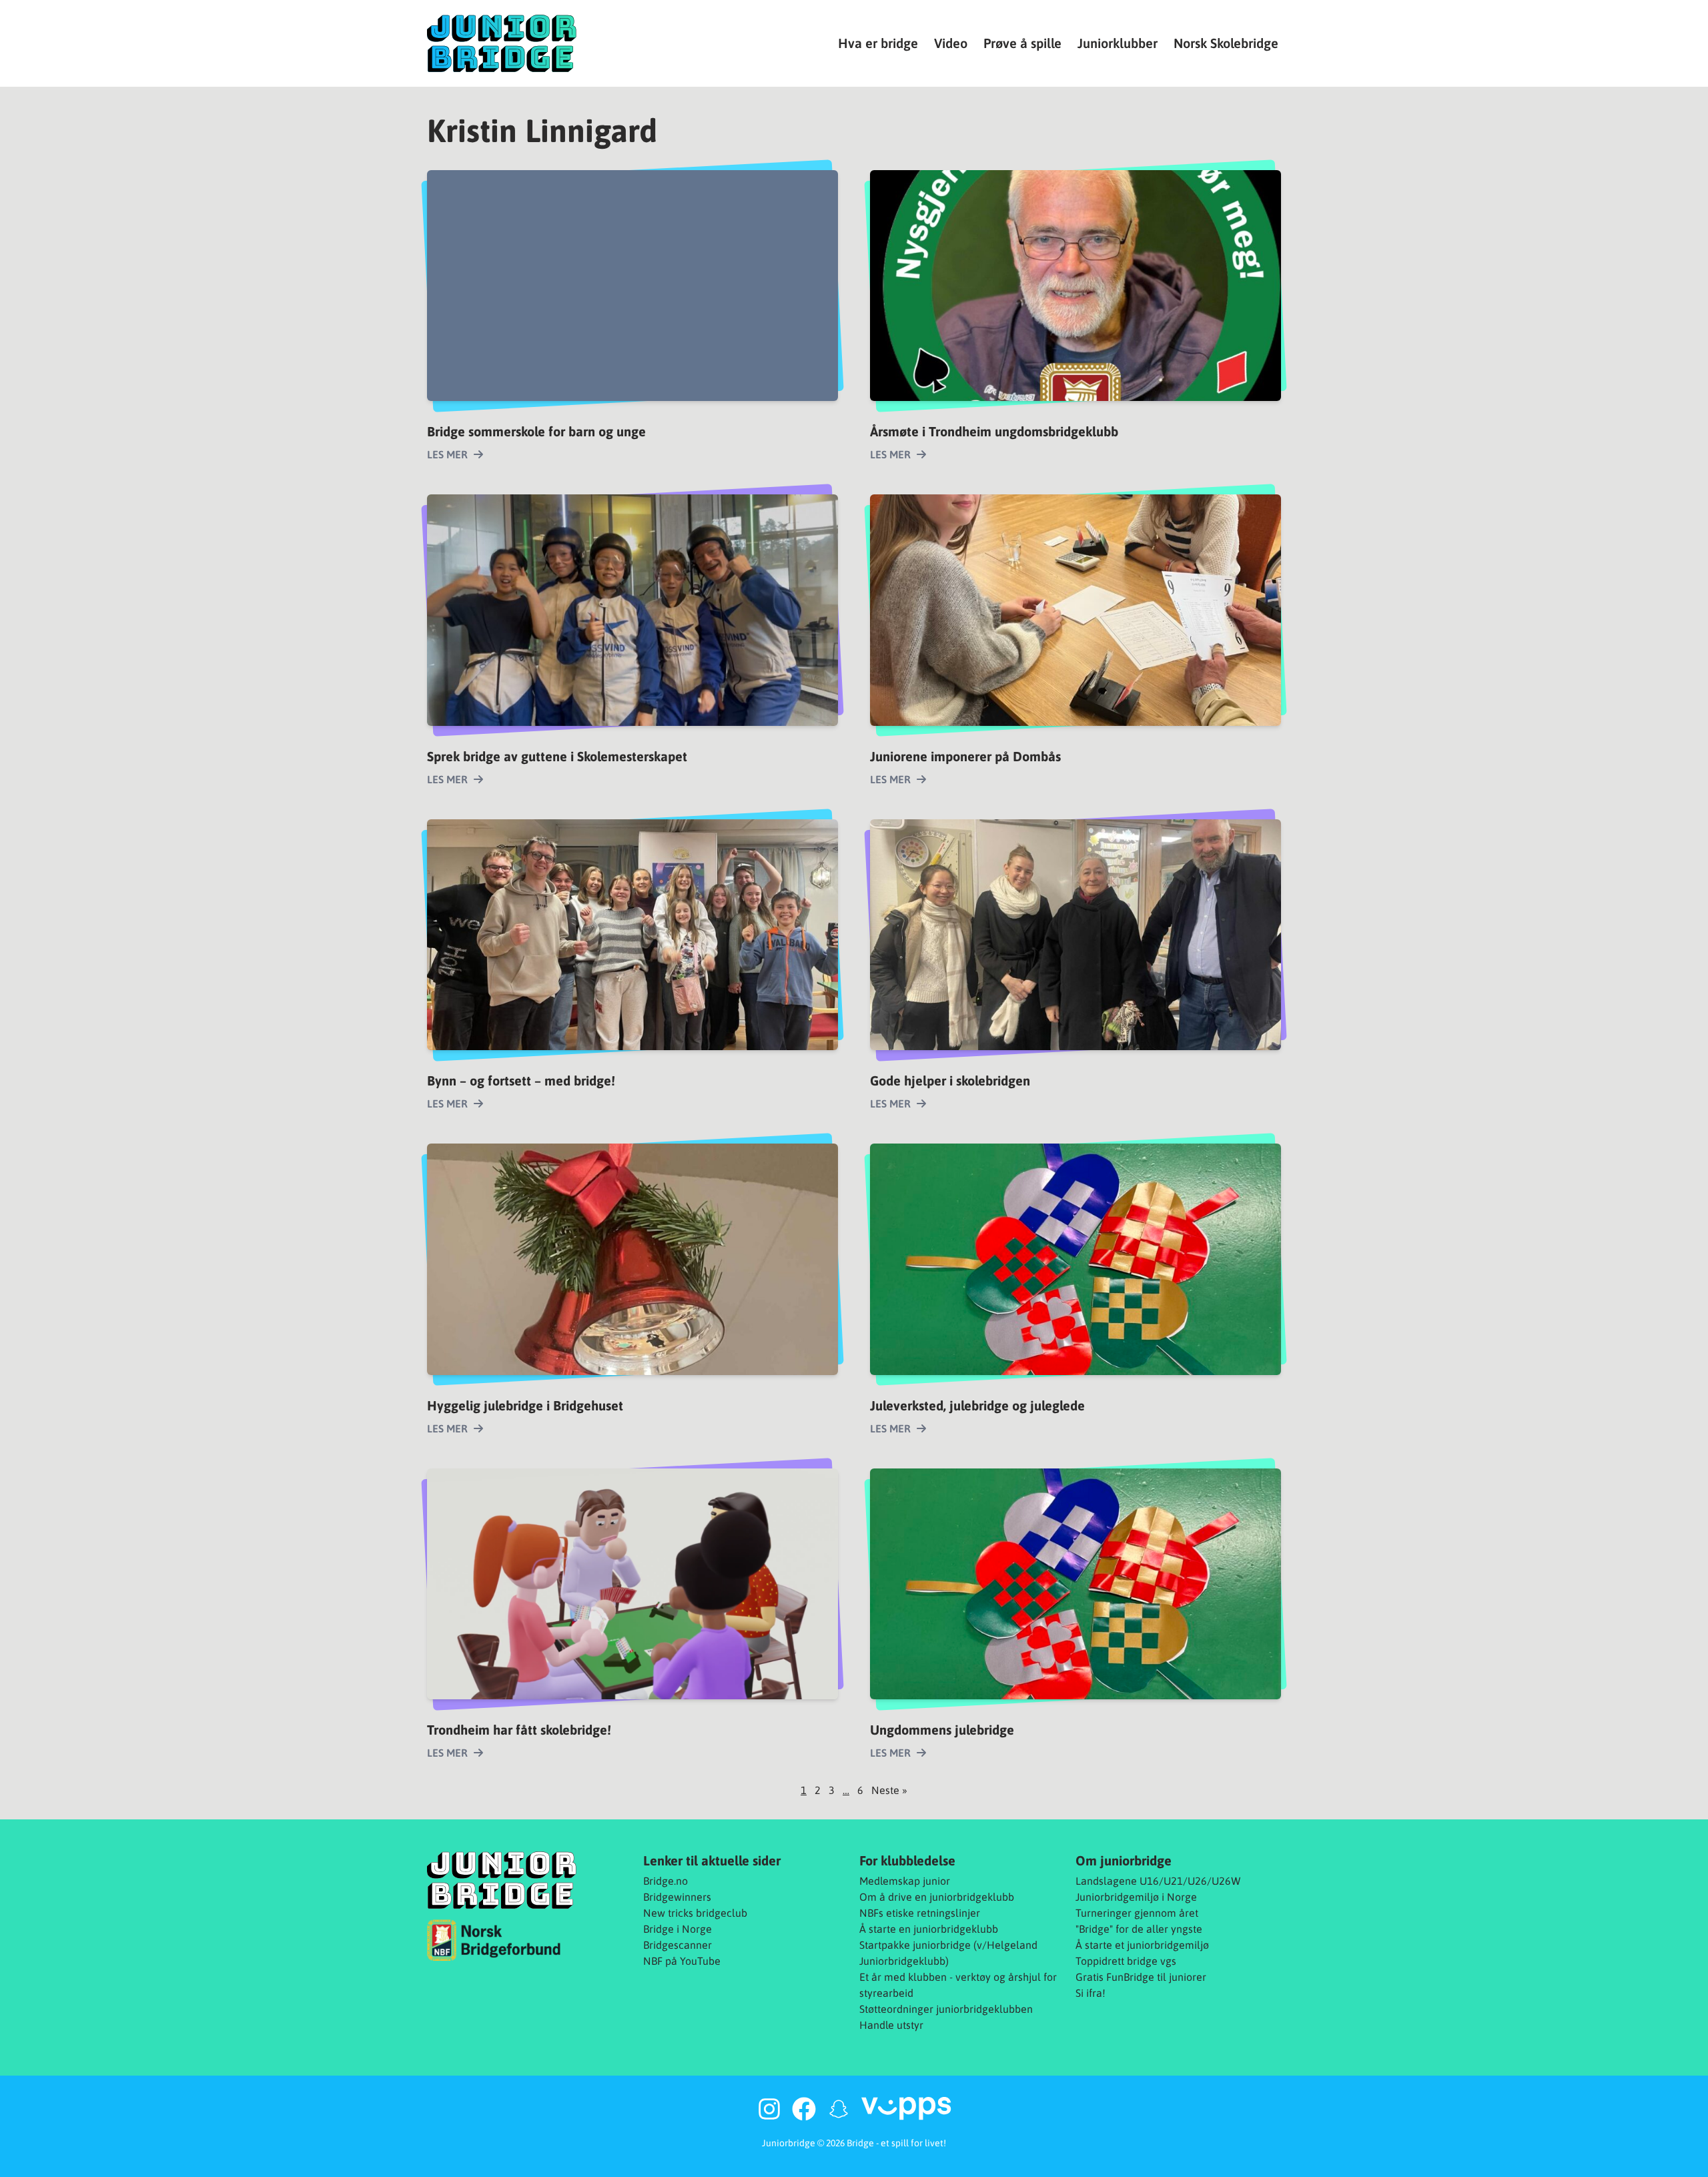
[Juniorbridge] (502, 43)
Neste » (889, 1790)
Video (951, 43)
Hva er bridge (878, 43)
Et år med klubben (903, 1977)
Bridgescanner (678, 1945)
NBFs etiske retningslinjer (920, 1913)
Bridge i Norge (678, 1929)
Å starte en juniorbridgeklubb (929, 1929)
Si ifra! (1091, 1993)
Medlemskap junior (905, 1881)
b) (944, 1961)
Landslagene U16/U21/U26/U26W (1158, 1881)
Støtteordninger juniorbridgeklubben (946, 2009)
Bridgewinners (677, 1897)
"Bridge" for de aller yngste (1139, 1929)
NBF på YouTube (682, 1961)
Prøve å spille (1022, 43)
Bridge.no (666, 1881)
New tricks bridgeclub (695, 1913)
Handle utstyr (891, 2025)
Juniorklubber (1118, 43)
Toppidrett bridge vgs (1126, 1961)
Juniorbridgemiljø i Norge (1136, 1897)
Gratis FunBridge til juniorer (1141, 1977)
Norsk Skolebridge (1226, 43)
